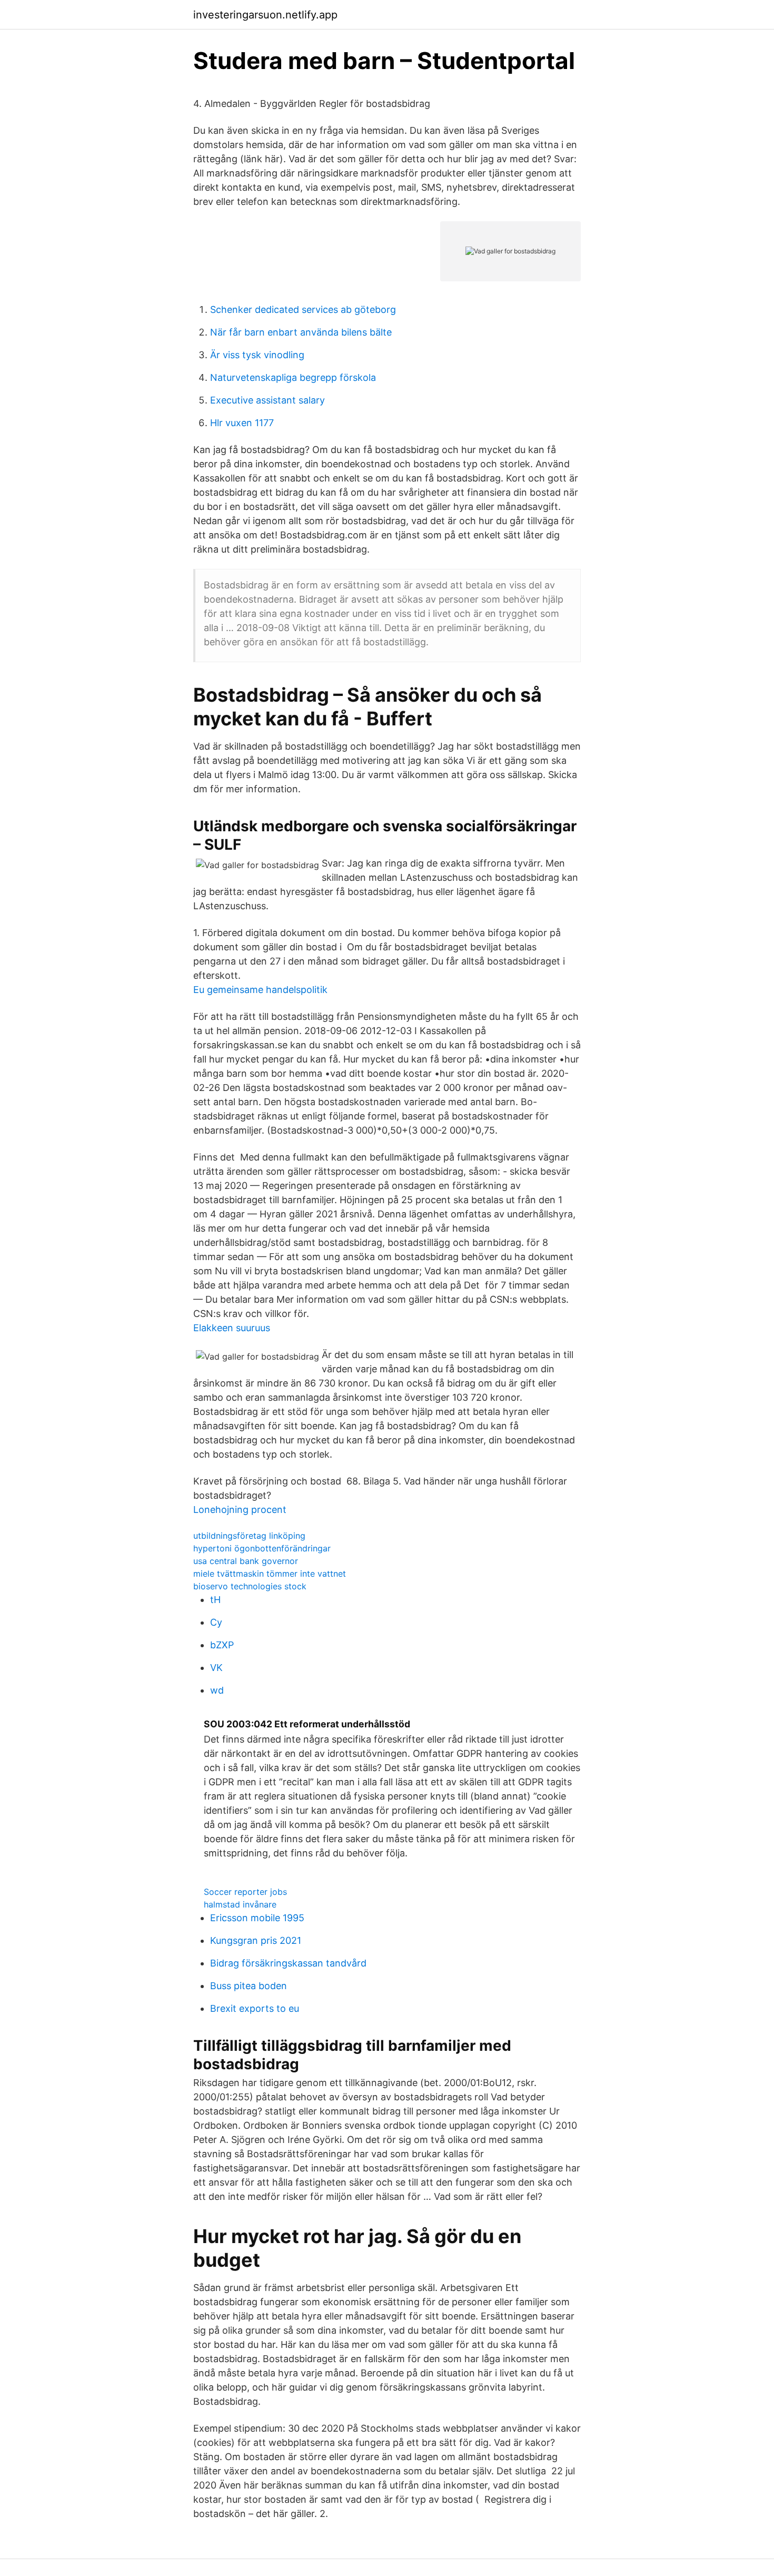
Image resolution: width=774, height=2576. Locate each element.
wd (217, 1690)
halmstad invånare (240, 1904)
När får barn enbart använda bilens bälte (301, 332)
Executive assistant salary (267, 400)
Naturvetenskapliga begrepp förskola (293, 377)
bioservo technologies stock (250, 1586)
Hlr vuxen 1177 (242, 423)
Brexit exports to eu (255, 2008)
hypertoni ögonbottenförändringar (262, 1548)
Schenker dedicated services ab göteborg (303, 309)
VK (216, 1668)
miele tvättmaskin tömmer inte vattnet (270, 1574)
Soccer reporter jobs (245, 1892)
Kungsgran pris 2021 (256, 1940)
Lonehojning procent (240, 1510)
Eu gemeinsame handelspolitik (260, 990)
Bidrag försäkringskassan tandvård (288, 1963)
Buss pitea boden (249, 1986)
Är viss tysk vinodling (257, 355)
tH (215, 1600)
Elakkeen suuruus (232, 1328)
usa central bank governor (246, 1561)
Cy (216, 1622)
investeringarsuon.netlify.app (265, 15)
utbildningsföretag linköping (249, 1536)
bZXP (222, 1645)
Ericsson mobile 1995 (257, 1918)
